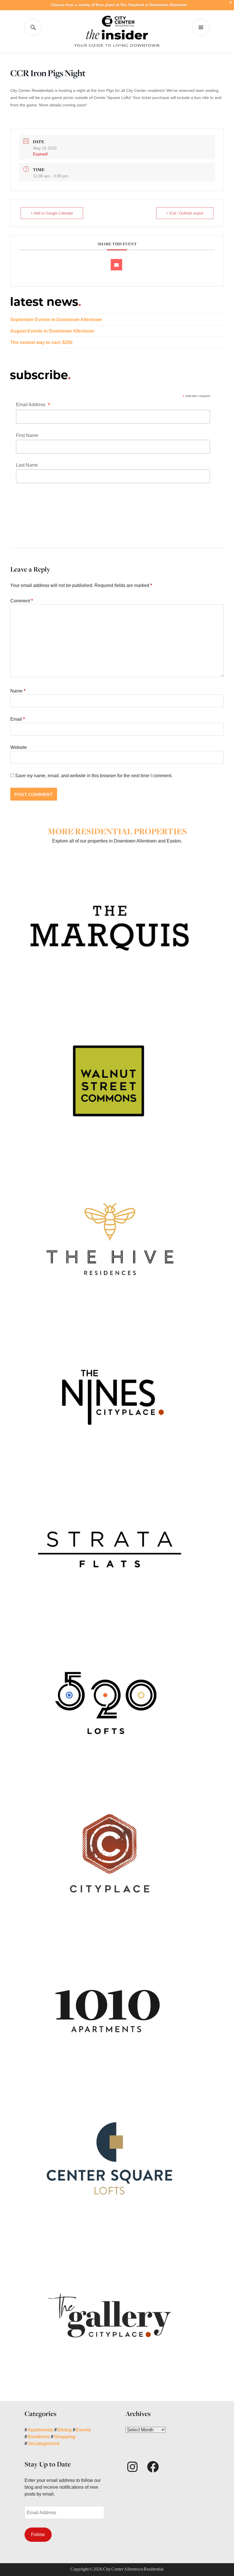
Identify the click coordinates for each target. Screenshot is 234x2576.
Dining (64, 2430)
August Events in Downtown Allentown (52, 331)
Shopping (65, 2437)
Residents (39, 2437)
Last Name (27, 465)
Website (19, 747)
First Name (27, 435)
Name (18, 691)
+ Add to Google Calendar (52, 213)
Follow (38, 2535)
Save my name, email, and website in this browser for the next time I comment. (94, 776)
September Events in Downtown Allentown (56, 320)
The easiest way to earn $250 (41, 342)
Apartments (40, 2430)
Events (83, 2430)
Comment (22, 601)
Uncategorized (44, 2444)
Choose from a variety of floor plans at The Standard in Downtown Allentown (119, 5)
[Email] (116, 265)
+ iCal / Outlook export (185, 213)
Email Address (33, 405)
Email (18, 719)
